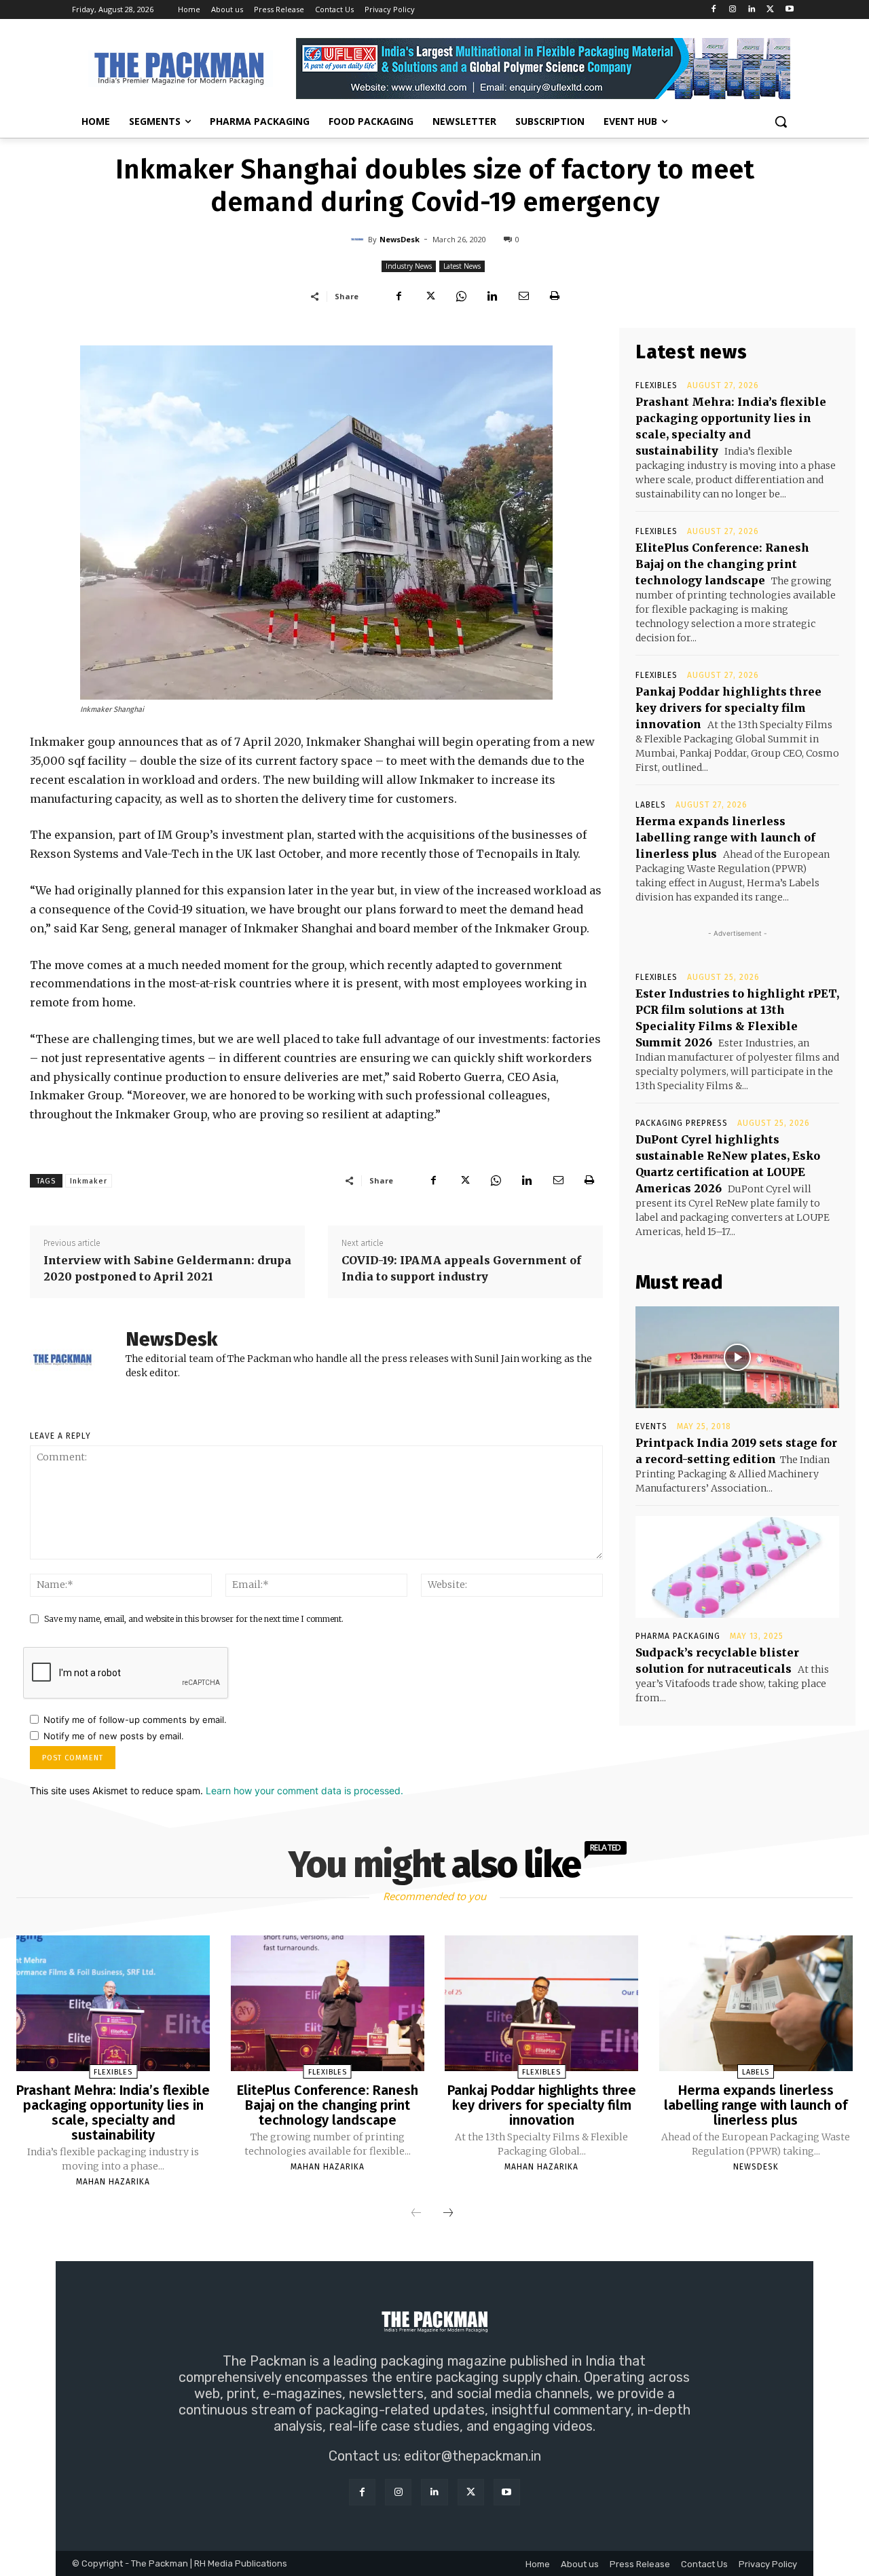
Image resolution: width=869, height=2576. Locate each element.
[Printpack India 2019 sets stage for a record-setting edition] (737, 1357)
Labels (651, 805)
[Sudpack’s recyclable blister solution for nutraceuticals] (737, 1567)
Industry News (409, 266)
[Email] (523, 296)
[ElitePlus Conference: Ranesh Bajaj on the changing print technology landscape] (328, 2003)
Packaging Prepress (682, 1123)
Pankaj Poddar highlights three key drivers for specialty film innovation (728, 708)
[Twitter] (770, 10)
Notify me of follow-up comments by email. (135, 1720)
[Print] (555, 296)
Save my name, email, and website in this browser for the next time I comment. (194, 1619)
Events (651, 1426)
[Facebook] (714, 10)
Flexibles (657, 385)
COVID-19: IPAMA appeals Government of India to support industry (461, 1268)
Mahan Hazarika (113, 2182)
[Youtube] (789, 10)
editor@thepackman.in (473, 2456)
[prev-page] (416, 2214)
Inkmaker (89, 1181)
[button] (781, 121)
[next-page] (448, 2214)
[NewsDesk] (359, 240)
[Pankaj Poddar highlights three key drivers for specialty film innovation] (541, 2003)
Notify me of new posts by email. (114, 1736)
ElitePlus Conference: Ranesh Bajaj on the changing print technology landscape (722, 564)
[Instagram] (733, 10)
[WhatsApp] (461, 296)
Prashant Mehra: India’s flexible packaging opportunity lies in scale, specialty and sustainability (113, 2113)
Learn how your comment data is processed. (304, 1791)
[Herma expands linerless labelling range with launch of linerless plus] (756, 2003)
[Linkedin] (752, 10)
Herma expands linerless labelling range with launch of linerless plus (725, 837)
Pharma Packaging (678, 1636)
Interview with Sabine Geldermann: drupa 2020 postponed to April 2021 (167, 1268)
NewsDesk (400, 239)
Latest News (462, 266)
